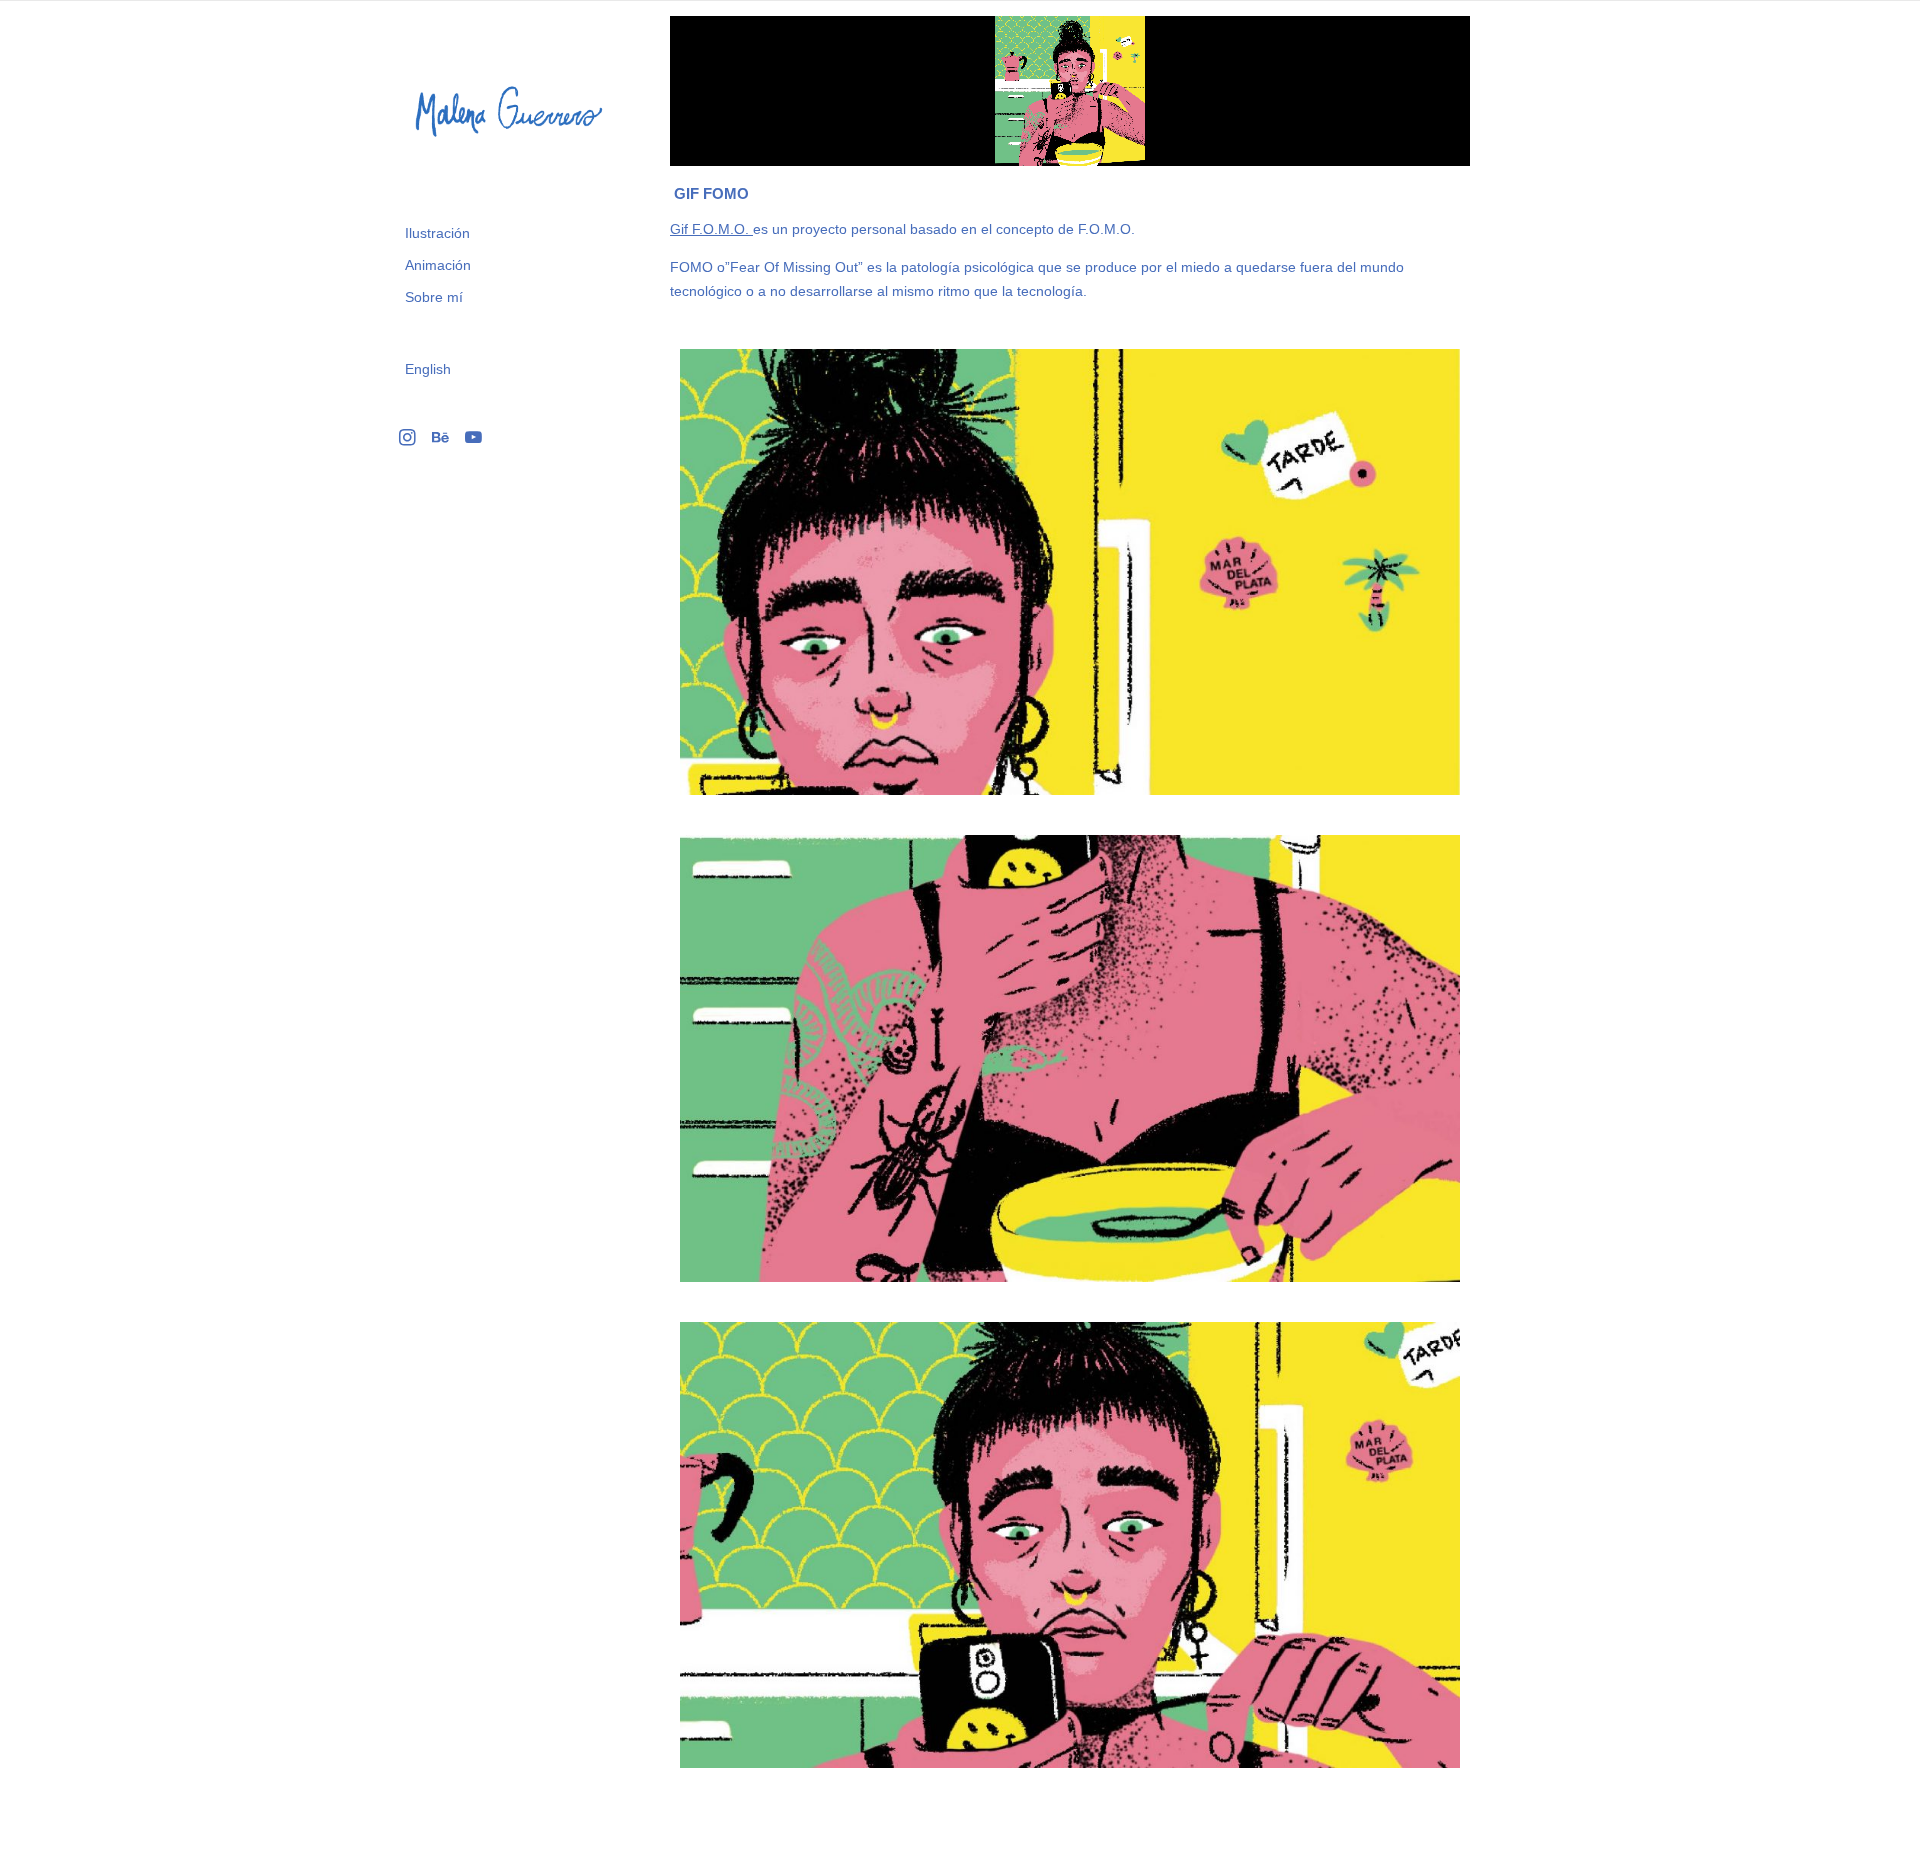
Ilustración (437, 233)
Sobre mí (434, 297)
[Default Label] (473, 437)
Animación (438, 265)
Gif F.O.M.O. (711, 229)
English (428, 369)
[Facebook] (440, 437)
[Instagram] (407, 437)
